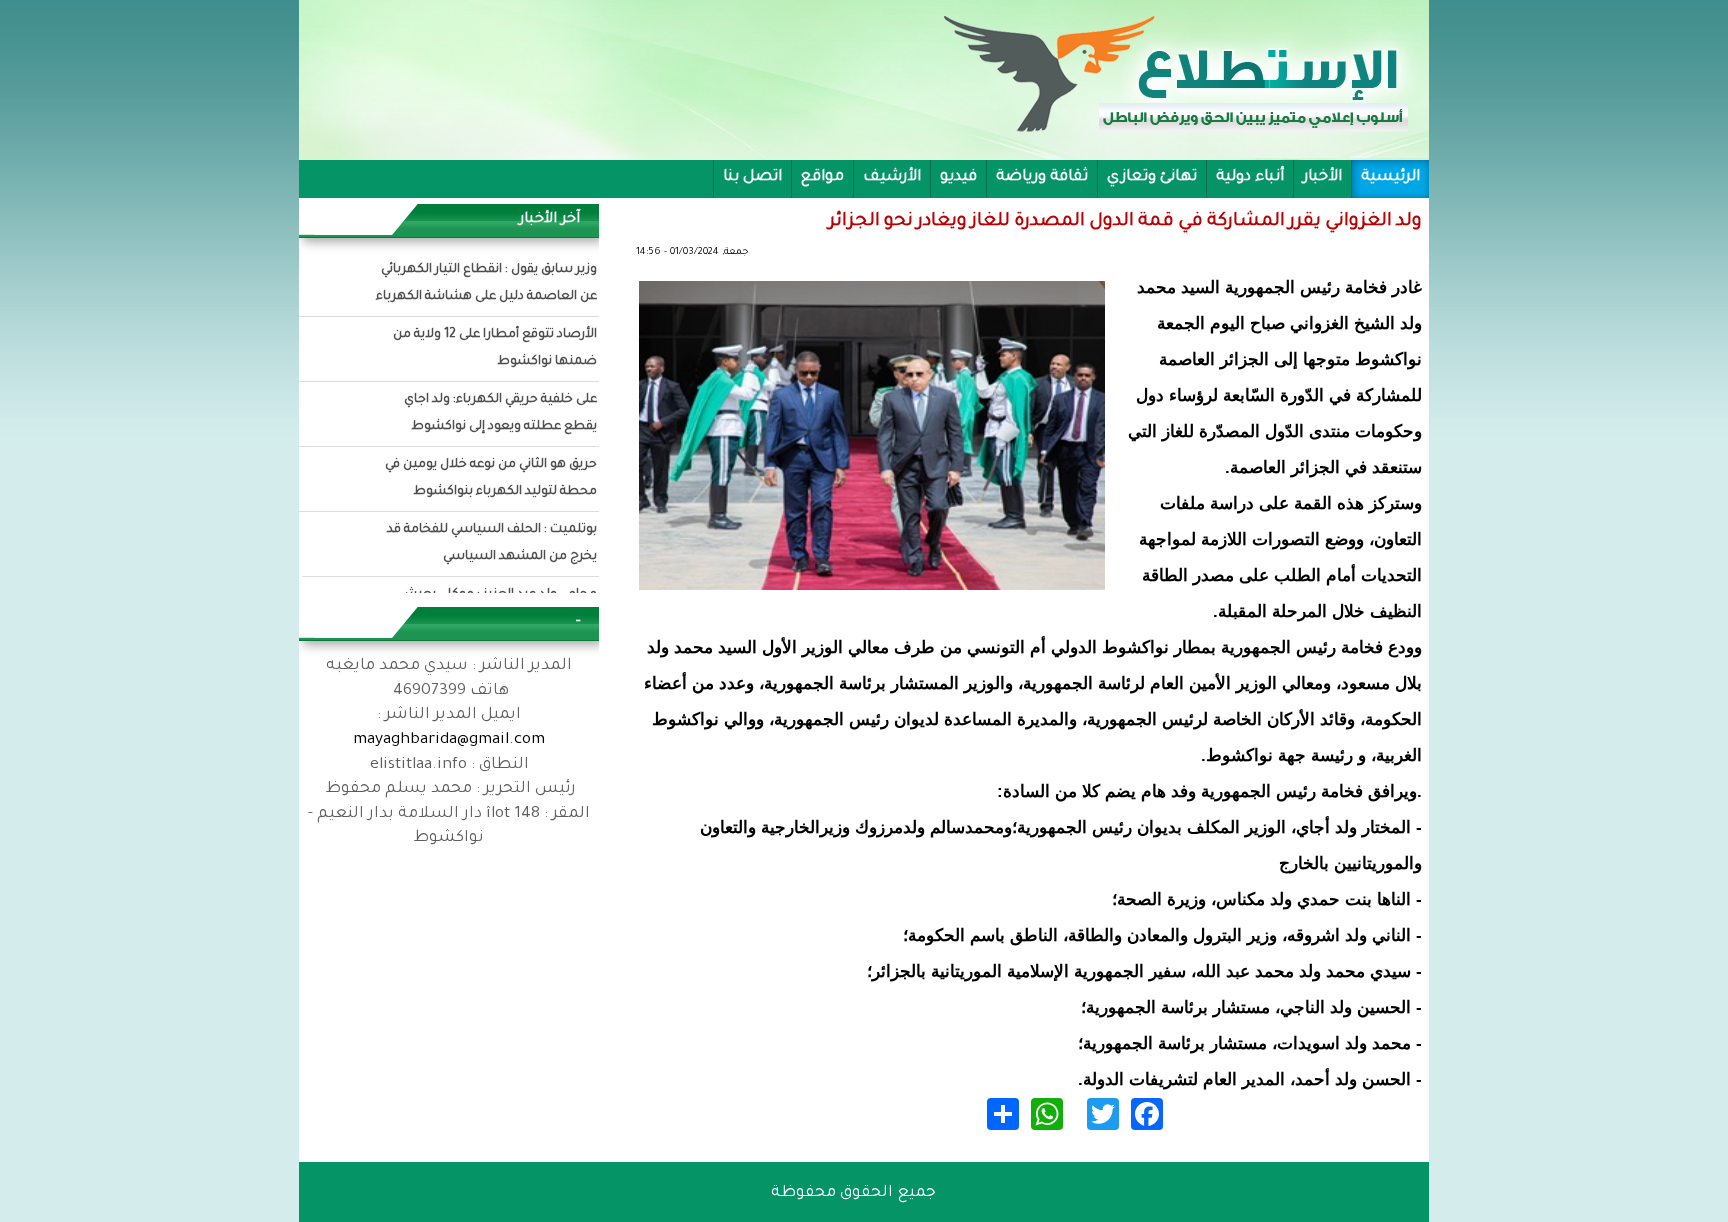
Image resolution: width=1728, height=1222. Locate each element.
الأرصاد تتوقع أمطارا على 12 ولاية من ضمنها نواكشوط (495, 348)
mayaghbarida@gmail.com (449, 740)
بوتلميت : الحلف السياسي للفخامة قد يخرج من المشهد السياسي (492, 543)
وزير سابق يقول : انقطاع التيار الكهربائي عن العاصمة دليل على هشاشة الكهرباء (486, 283)
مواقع (822, 177)
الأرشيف (892, 177)
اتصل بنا (752, 177)
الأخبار (1322, 177)
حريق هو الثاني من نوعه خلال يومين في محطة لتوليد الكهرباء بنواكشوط (491, 478)
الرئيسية (1390, 177)
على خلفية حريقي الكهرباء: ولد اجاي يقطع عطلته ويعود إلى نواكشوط (500, 413)
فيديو (958, 177)
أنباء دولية (1250, 177)
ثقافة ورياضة (1042, 177)
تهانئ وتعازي (1152, 177)
